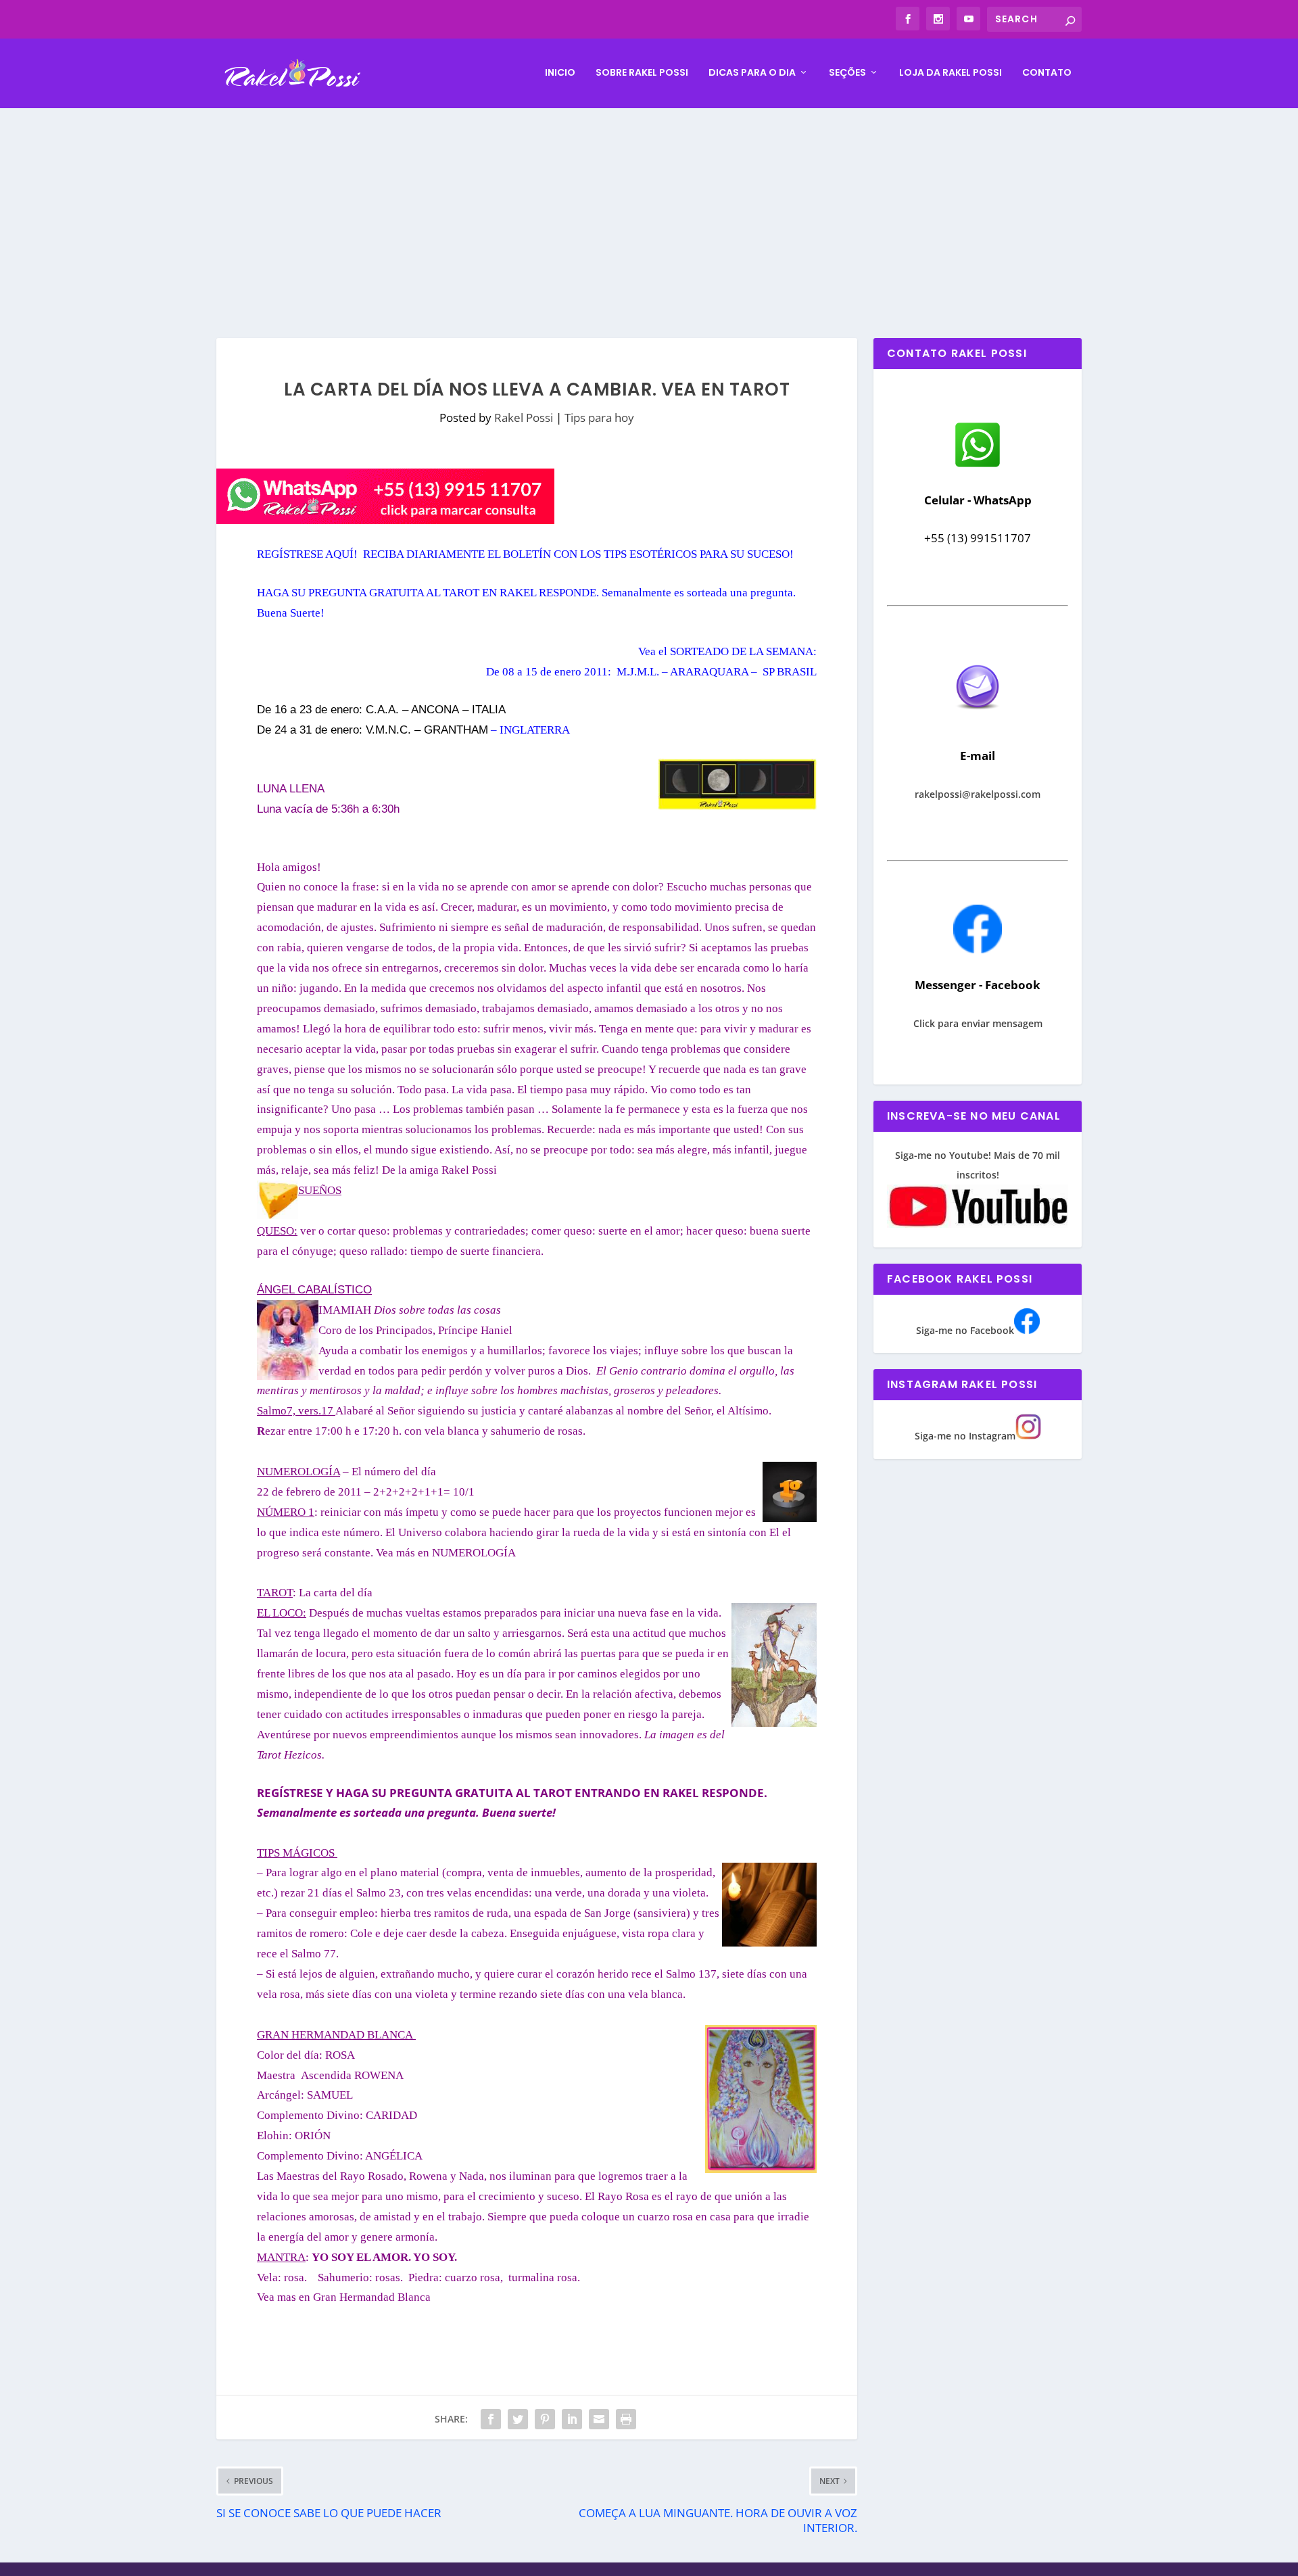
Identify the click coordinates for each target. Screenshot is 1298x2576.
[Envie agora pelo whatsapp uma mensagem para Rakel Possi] (978, 466)
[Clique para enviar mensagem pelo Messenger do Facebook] (978, 950)
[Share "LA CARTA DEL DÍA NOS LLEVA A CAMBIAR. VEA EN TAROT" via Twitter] (518, 2419)
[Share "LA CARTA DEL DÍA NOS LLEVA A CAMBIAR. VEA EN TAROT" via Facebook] (491, 2419)
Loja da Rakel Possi (951, 73)
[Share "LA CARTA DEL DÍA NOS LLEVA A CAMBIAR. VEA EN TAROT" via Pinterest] (545, 2419)
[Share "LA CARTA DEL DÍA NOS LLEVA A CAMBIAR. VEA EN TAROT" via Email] (599, 2419)
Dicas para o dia (752, 73)
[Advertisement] (649, 210)
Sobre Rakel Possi (642, 73)
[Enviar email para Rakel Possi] (978, 720)
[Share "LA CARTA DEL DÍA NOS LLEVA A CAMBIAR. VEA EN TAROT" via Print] (626, 2419)
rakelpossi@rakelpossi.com (978, 794)
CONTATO (1047, 73)
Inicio (560, 73)
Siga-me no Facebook (965, 1330)
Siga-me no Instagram (965, 1436)
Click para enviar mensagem (978, 1023)
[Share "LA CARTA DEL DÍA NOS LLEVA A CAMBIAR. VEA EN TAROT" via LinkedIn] (572, 2419)
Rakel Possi (524, 418)
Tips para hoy (599, 418)
